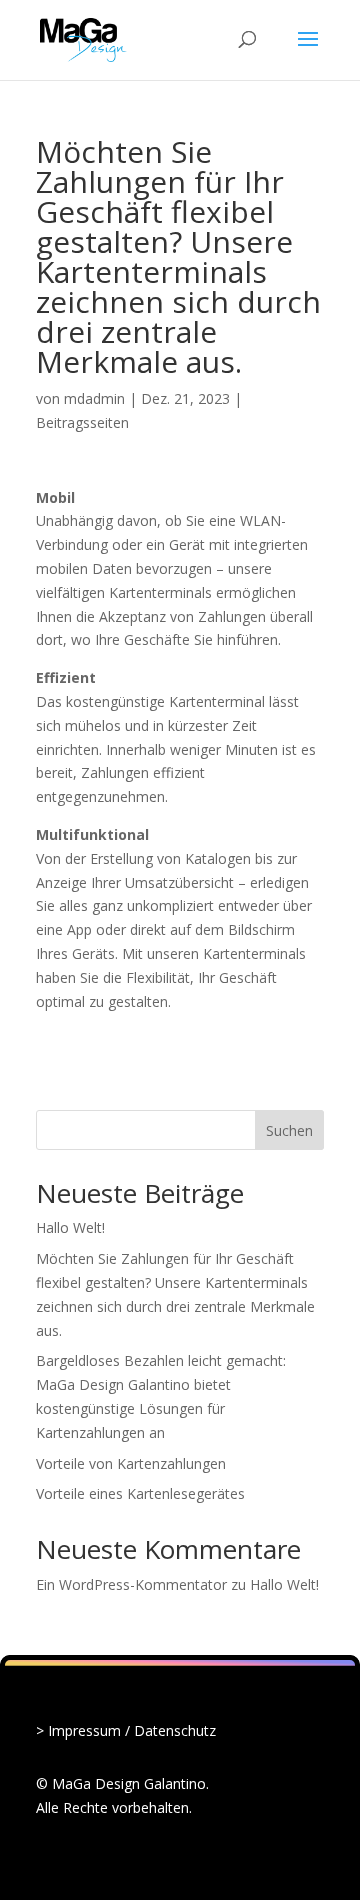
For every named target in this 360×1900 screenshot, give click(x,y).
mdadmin (94, 398)
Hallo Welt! (70, 1227)
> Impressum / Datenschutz (126, 1730)
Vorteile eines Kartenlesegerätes (140, 1493)
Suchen (289, 1130)
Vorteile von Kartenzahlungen (131, 1463)
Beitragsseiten (82, 422)
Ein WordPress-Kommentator (131, 1584)
